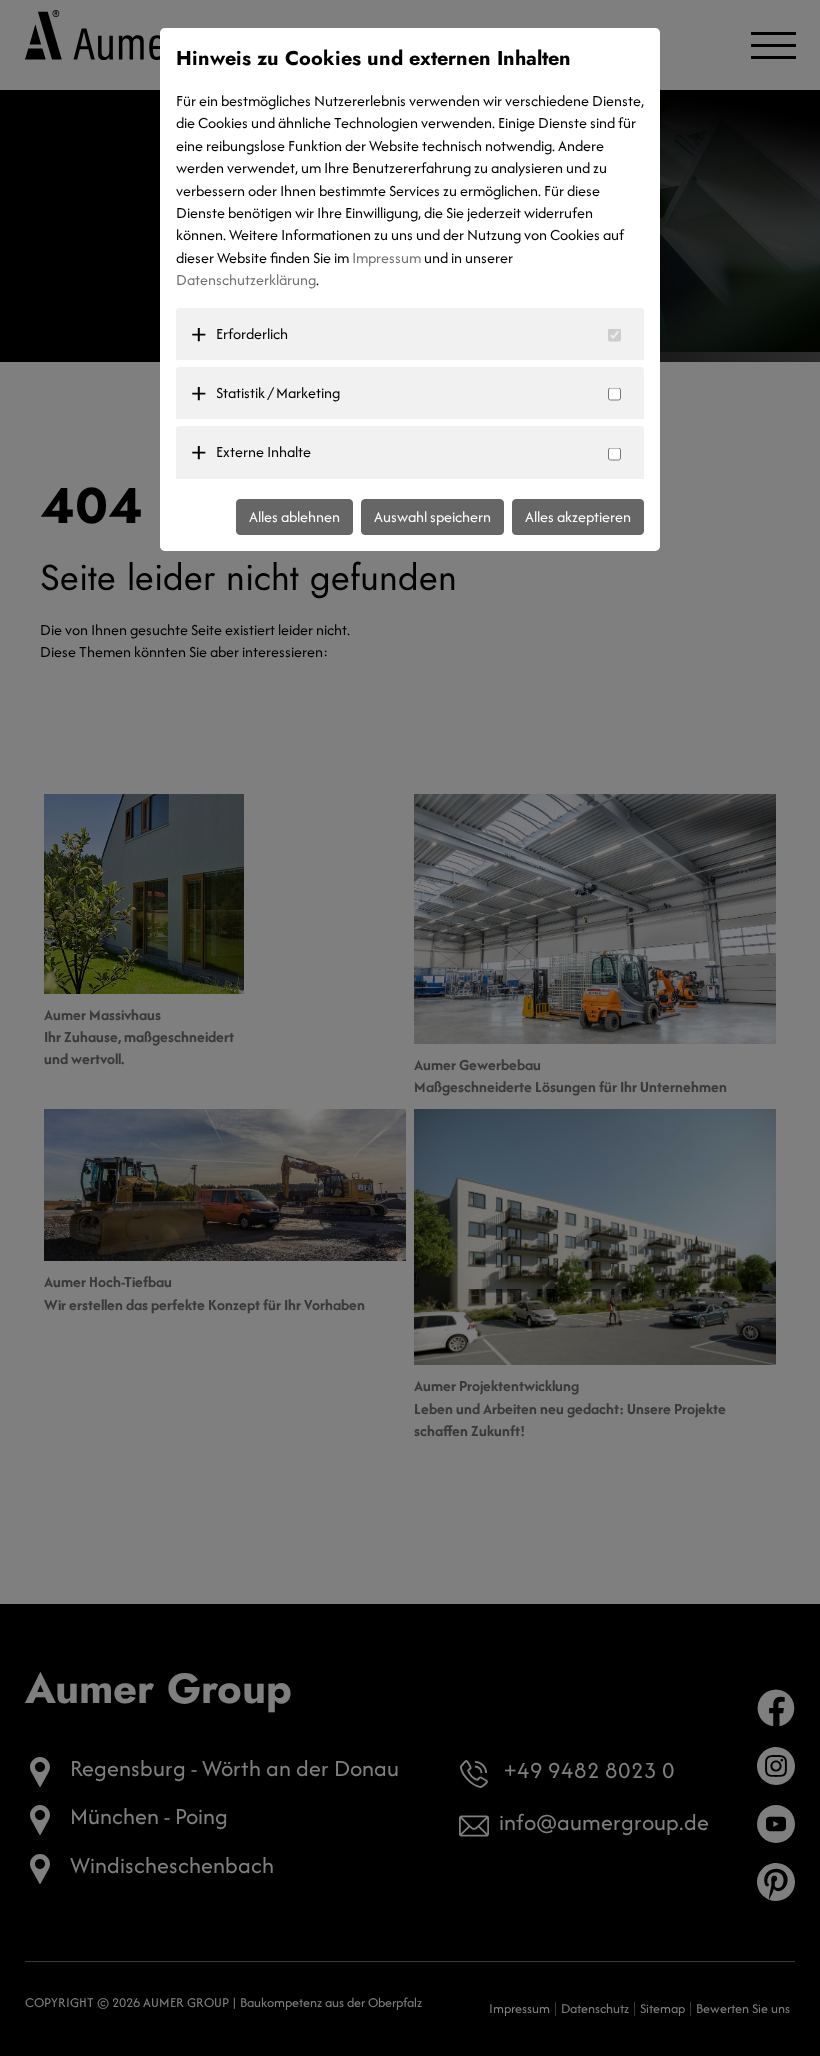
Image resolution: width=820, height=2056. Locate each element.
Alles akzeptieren (578, 516)
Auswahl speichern (432, 516)
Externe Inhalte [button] (263, 451)
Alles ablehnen (294, 516)
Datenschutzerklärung (246, 279)
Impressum (386, 257)
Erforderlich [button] (252, 333)
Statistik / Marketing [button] (278, 392)
